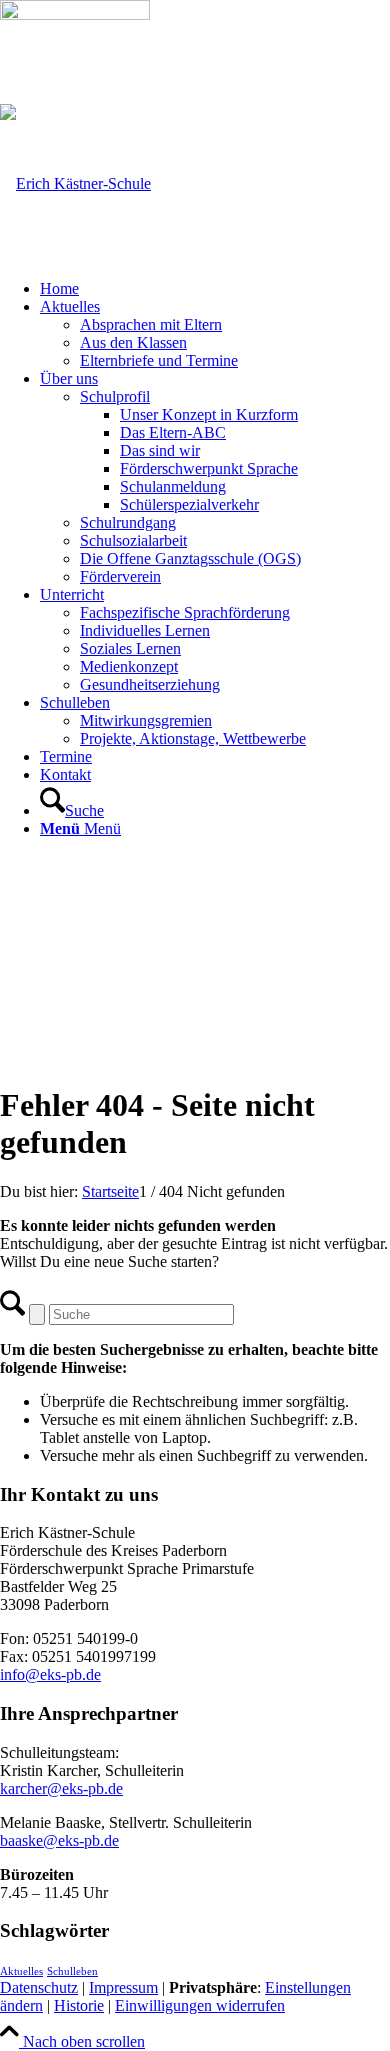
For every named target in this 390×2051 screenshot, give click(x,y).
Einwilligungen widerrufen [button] (200, 2005)
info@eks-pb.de (50, 1674)
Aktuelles (21, 1971)
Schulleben (72, 1971)
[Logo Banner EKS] (75, 183)
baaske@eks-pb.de (59, 1840)
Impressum (123, 1987)
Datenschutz (39, 1987)
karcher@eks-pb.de (61, 1788)
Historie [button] (79, 2005)
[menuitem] (215, 289)
